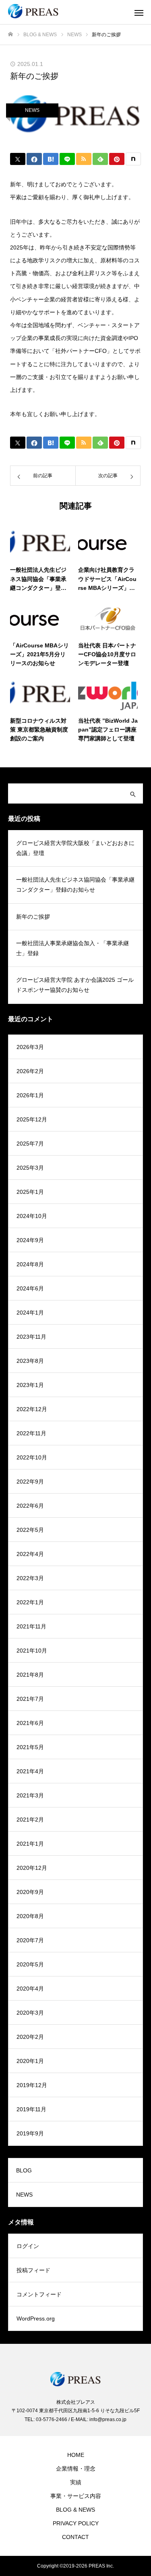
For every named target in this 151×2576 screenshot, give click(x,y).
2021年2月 (30, 1820)
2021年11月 (31, 1626)
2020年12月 (32, 1868)
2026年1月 (30, 1095)
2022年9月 (30, 1482)
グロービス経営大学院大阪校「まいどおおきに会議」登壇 (75, 848)
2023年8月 (30, 1361)
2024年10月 (32, 1216)
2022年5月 (30, 1530)
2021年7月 (30, 1699)
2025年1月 (30, 1192)
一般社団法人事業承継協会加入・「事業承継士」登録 (72, 948)
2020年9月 (30, 1892)
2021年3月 (30, 1795)
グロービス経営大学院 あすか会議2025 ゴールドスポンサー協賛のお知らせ (75, 985)
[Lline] (67, 159)
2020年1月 (30, 2061)
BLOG (24, 2170)
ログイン (28, 2246)
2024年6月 (30, 1288)
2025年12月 (32, 1119)
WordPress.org (36, 2318)
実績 (76, 2482)
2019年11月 (31, 2109)
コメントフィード (39, 2294)
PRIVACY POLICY (76, 2523)
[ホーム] (10, 34)
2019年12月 (32, 2085)
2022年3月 (30, 1578)
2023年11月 (31, 1337)
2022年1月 (30, 1602)
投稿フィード (33, 2270)
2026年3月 (30, 1047)
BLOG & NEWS (75, 2510)
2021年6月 (30, 1723)
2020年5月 (30, 1964)
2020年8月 (30, 1916)
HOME (76, 2455)
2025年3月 (30, 1168)
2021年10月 (32, 1651)
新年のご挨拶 (33, 917)
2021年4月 (30, 1771)
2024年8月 (30, 1264)
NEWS (32, 110)
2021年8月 (30, 1675)
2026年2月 (30, 1071)
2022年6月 (30, 1506)
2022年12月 (32, 1409)
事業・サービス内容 (76, 2496)
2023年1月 (30, 1385)
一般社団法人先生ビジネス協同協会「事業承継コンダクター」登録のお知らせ (75, 885)
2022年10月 (32, 1457)
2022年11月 (31, 1433)
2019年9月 (30, 2133)
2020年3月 (30, 2013)
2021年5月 (30, 1747)
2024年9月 (30, 1240)
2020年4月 (30, 1989)
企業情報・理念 (76, 2469)
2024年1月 (30, 1313)
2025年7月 (30, 1144)
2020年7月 (30, 1940)
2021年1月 (30, 1844)
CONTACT (75, 2537)
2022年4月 (30, 1554)
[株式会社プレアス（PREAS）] (67, 12)
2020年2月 (30, 2037)
